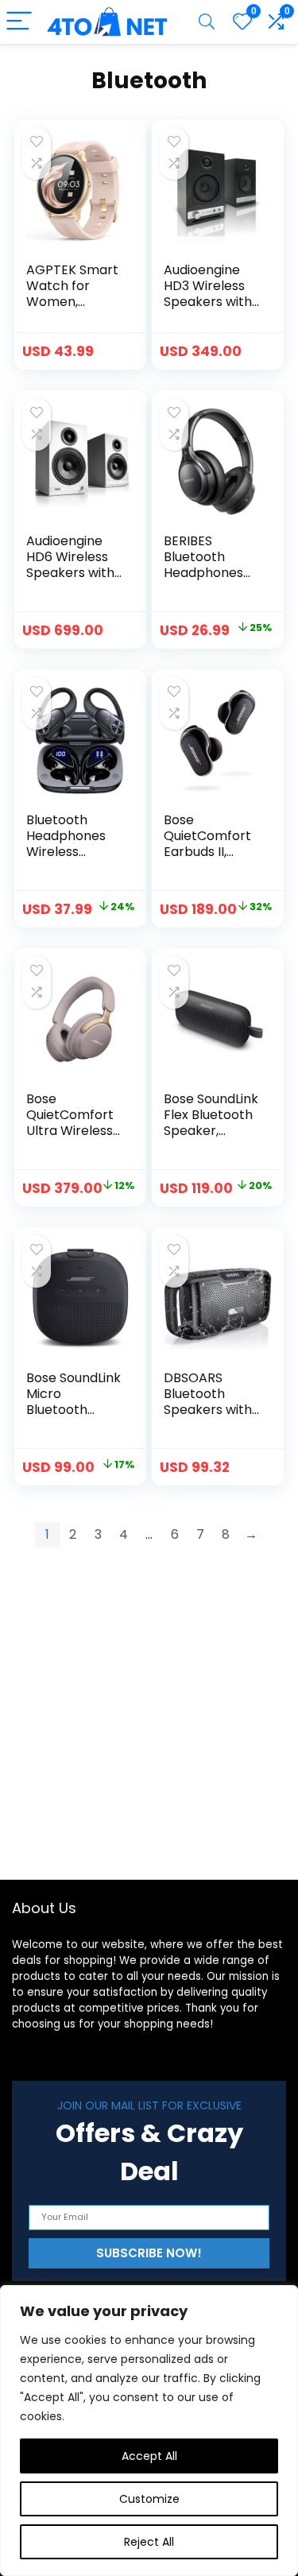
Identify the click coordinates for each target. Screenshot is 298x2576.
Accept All (149, 2456)
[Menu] (19, 22)
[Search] (207, 22)
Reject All (149, 2542)
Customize (149, 2499)
